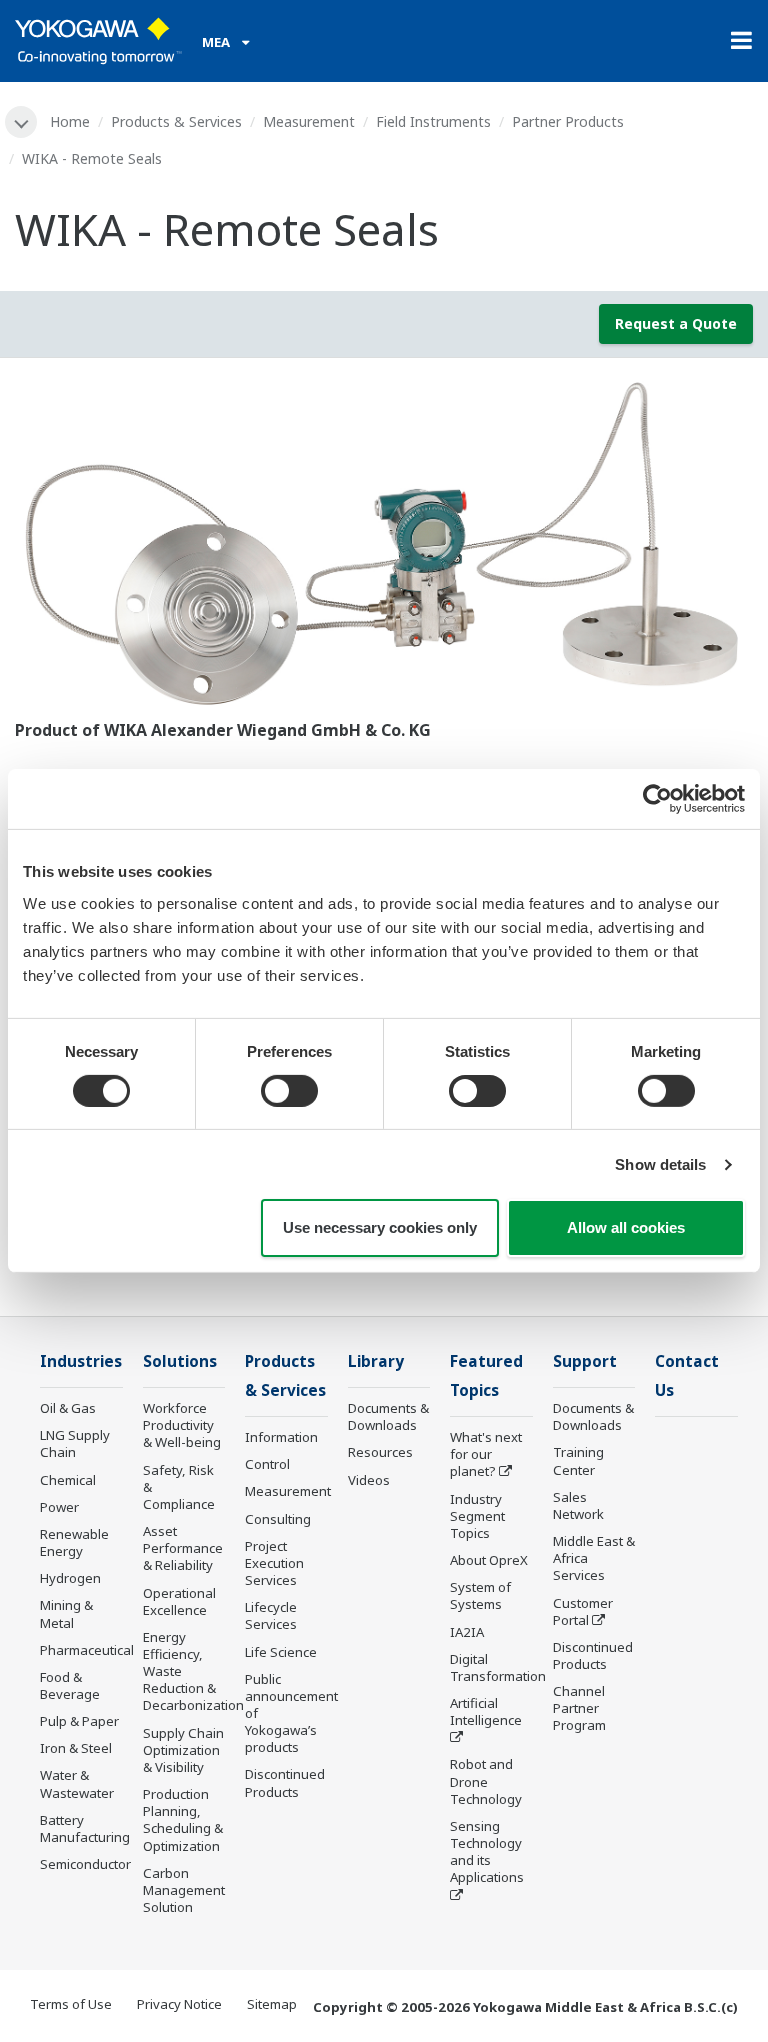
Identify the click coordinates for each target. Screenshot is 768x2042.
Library (376, 1361)
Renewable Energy (74, 1542)
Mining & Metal (66, 1613)
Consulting (278, 1519)
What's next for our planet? (486, 1454)
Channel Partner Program (579, 1708)
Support (585, 1361)
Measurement (309, 121)
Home (70, 121)
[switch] (289, 1091)
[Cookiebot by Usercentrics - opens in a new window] (657, 799)
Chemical (68, 1480)
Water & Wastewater (77, 1783)
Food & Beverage (70, 1685)
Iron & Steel (76, 1748)
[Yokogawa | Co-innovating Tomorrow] (98, 41)
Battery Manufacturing (85, 1828)
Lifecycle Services (271, 1615)
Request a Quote (676, 323)
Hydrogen (70, 1578)
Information (281, 1437)
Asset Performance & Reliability (183, 1548)
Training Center (578, 1460)
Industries (81, 1361)
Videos (369, 1480)
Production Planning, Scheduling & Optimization (183, 1819)
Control (267, 1464)
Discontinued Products (285, 1782)
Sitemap (272, 2004)
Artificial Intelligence (486, 1711)
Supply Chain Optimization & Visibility (183, 1750)
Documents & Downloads (388, 1416)
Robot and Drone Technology (486, 1781)
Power (59, 1507)
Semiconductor (85, 1864)
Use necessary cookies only (380, 1227)
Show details (660, 1164)
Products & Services (176, 121)
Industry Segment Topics (477, 1516)
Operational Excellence (179, 1601)
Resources (380, 1452)
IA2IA (467, 1632)
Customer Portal (583, 1611)
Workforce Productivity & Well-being (182, 1425)
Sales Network (578, 1505)
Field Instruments (433, 121)
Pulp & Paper (79, 1721)
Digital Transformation (498, 1667)
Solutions (180, 1361)
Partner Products (568, 121)
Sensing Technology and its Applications (487, 1851)
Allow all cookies (626, 1227)
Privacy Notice (179, 2004)
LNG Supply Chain (75, 1443)
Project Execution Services (274, 1563)
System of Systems (480, 1595)
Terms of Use (71, 2004)
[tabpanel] (384, 544)
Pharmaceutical (87, 1650)
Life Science (281, 1652)
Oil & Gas (68, 1408)
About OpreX (489, 1560)
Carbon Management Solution (184, 1890)
